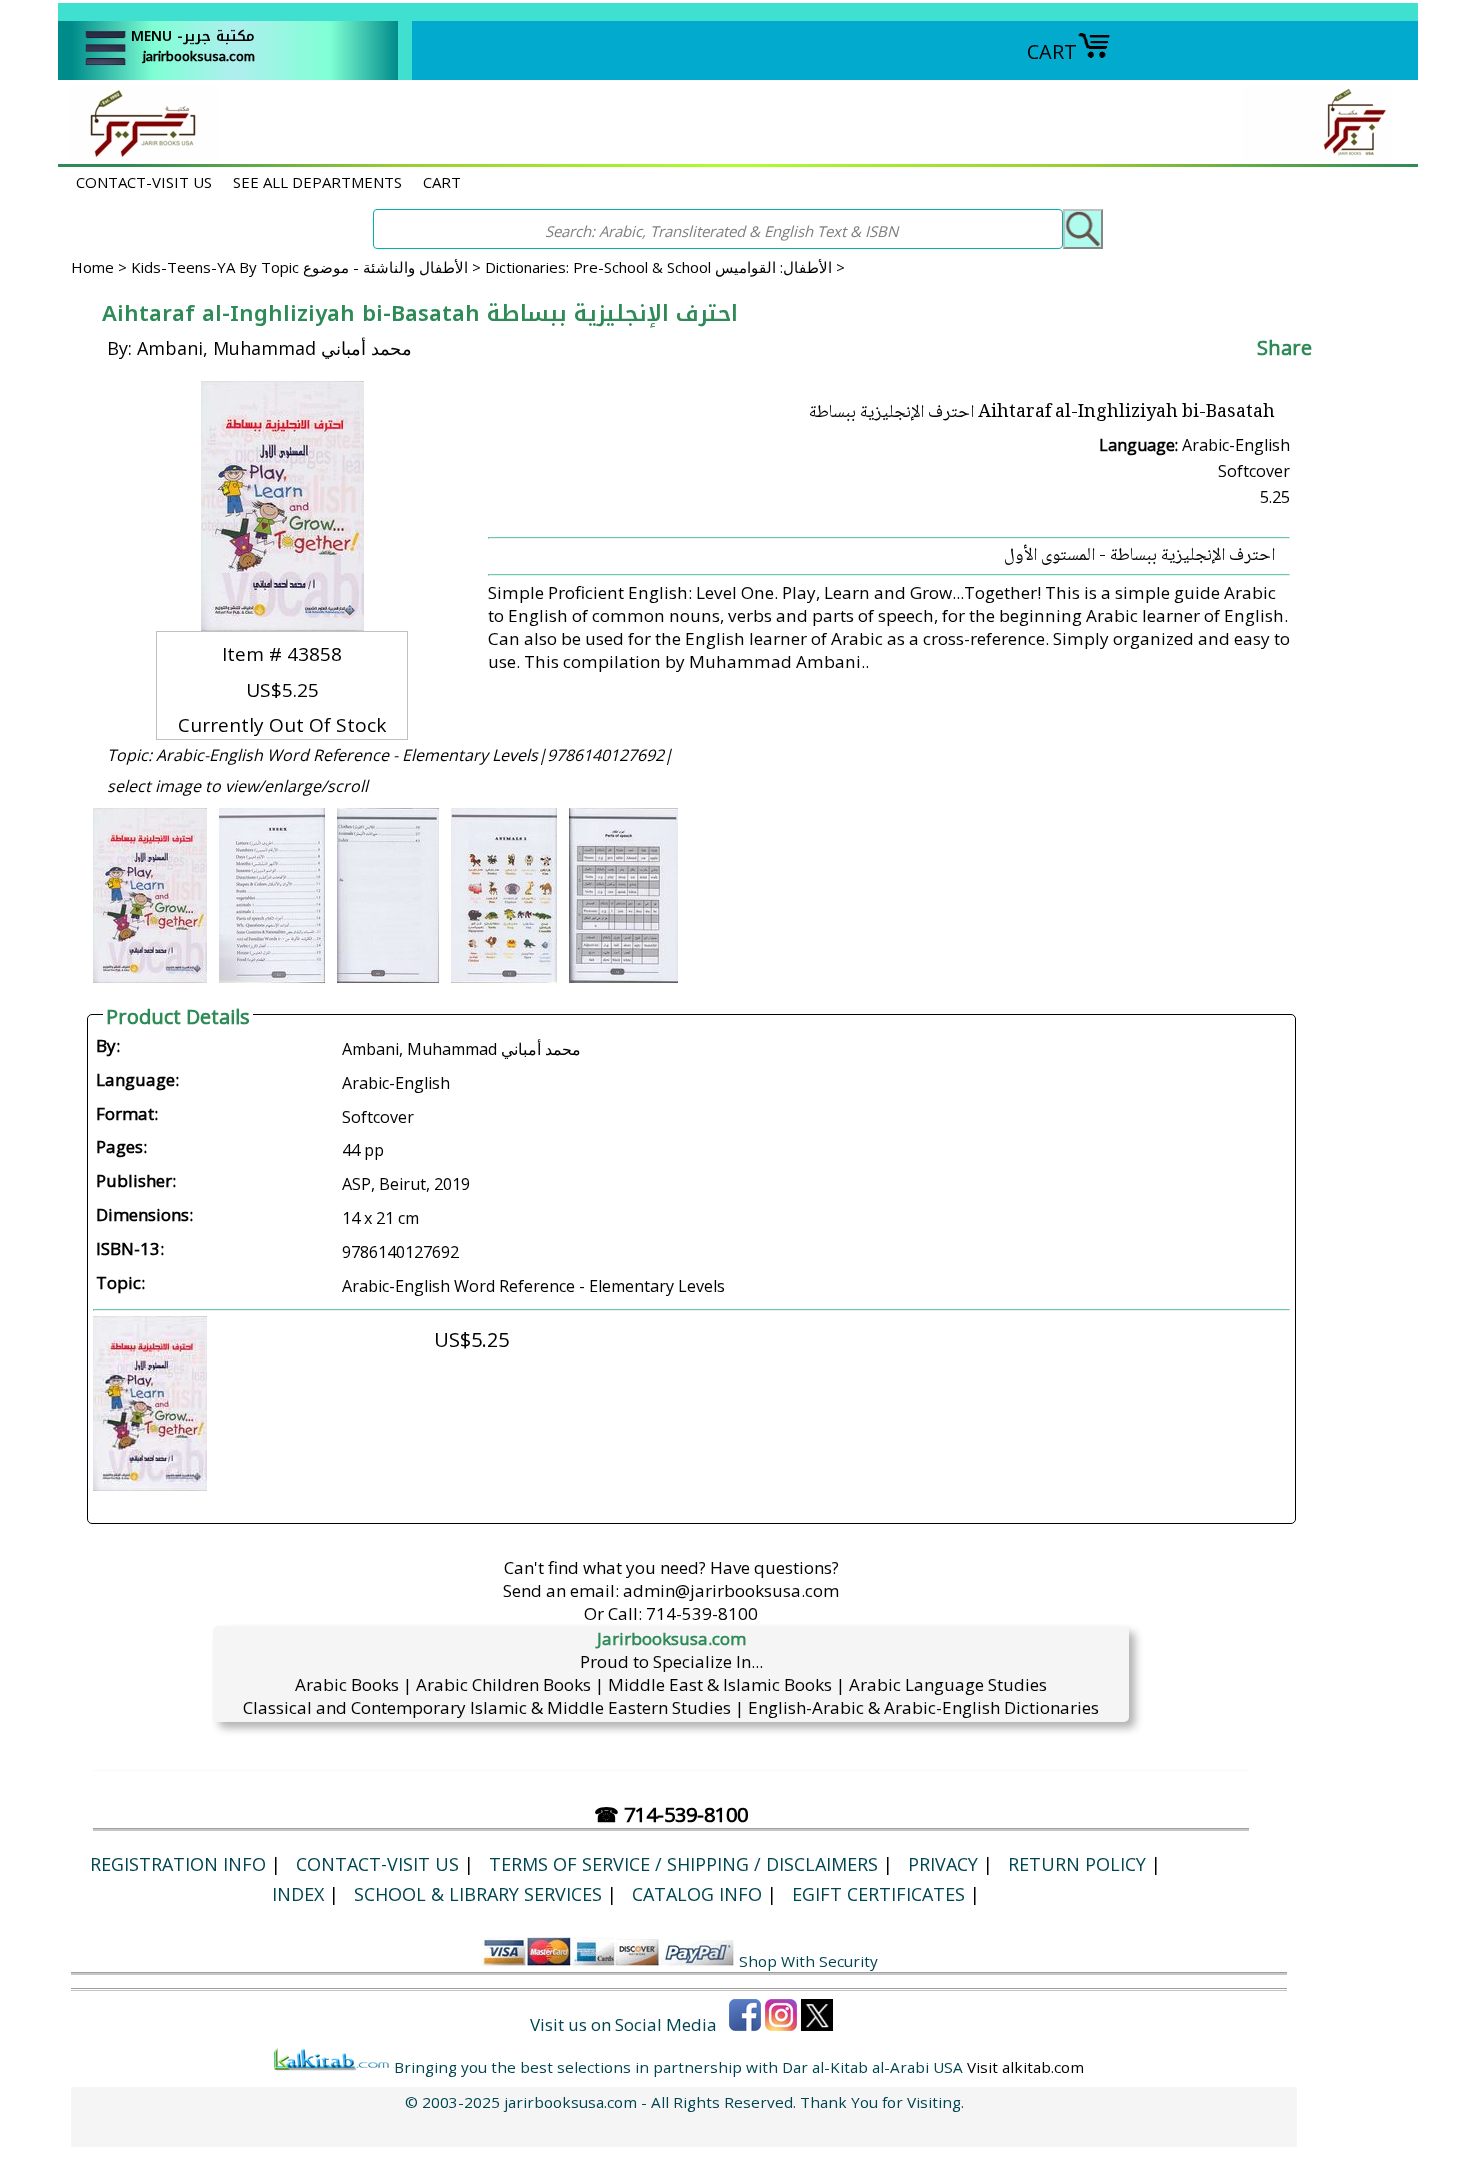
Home (92, 267)
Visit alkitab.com (1025, 2067)
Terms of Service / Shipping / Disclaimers (683, 1864)
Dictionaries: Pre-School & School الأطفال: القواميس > (665, 267)
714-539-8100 (702, 1613)
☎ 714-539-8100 (671, 1814)
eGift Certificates (878, 1894)
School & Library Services (478, 1894)
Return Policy (1077, 1864)
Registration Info (178, 1864)
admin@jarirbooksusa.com (731, 1590)
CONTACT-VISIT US (144, 182)
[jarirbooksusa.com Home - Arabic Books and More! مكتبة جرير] (138, 153)
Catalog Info (697, 1894)
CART (1052, 51)
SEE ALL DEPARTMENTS (317, 182)
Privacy (943, 1864)
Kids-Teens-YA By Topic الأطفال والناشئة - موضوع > (308, 267)
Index (298, 1894)
